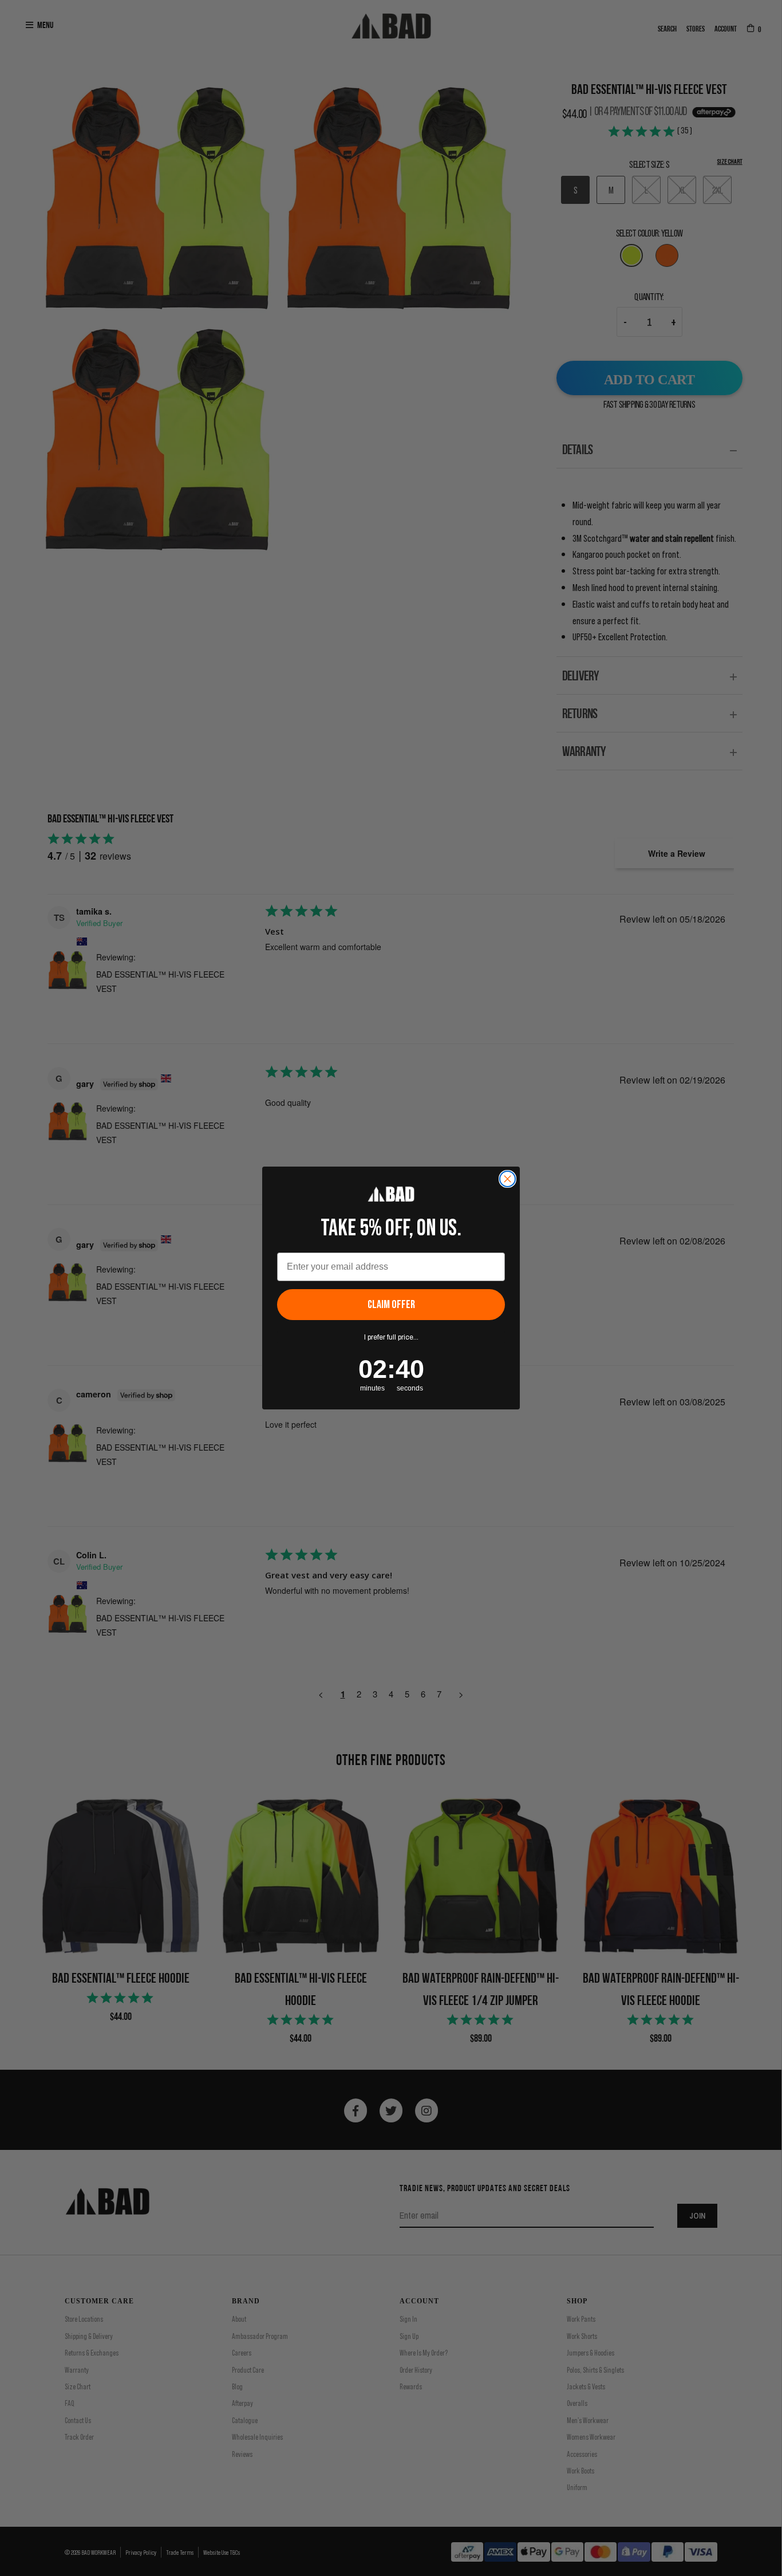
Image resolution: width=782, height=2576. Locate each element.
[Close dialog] (507, 1179)
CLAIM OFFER (391, 1305)
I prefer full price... (391, 1337)
